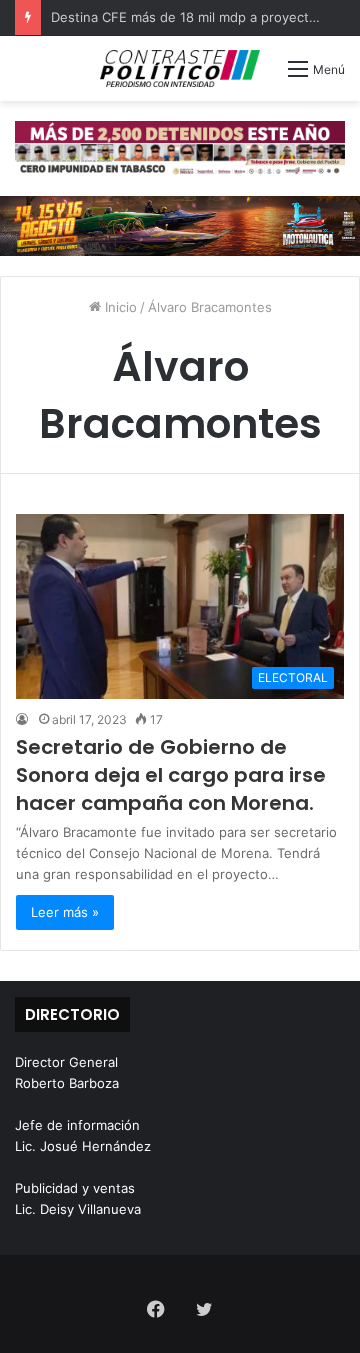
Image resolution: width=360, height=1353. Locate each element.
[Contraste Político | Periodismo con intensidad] (180, 68)
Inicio (119, 307)
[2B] (180, 224)
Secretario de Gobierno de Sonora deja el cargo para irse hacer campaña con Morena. (171, 775)
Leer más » (65, 912)
